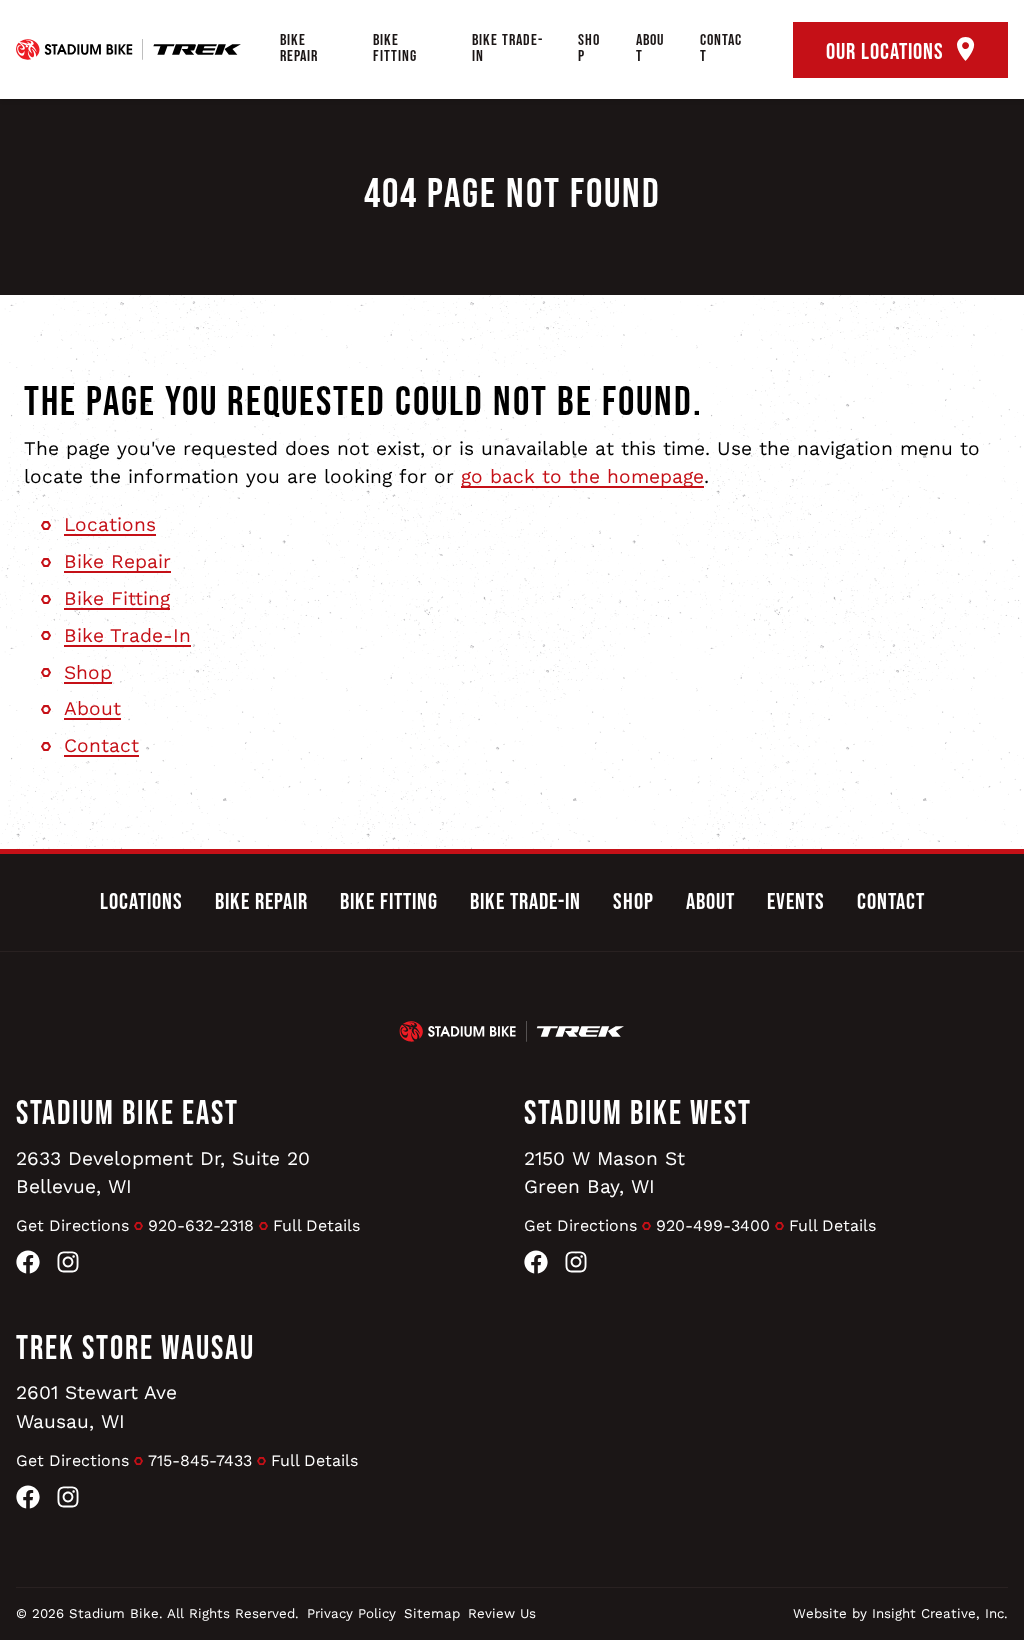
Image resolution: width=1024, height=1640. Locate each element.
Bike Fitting (395, 48)
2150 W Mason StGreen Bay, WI (604, 1173)
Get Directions (72, 1225)
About (650, 48)
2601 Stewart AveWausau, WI (96, 1407)
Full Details (316, 1225)
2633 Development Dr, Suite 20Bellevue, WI (163, 1173)
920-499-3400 (713, 1225)
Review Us (502, 1613)
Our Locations (887, 52)
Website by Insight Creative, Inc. (900, 1613)
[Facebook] (28, 1266)
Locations (110, 524)
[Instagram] (68, 1266)
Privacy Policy (351, 1613)
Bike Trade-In (507, 48)
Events (796, 902)
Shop (589, 48)
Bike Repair (299, 48)
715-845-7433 (200, 1460)
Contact (721, 48)
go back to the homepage (582, 476)
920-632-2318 (201, 1225)
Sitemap (432, 1613)
